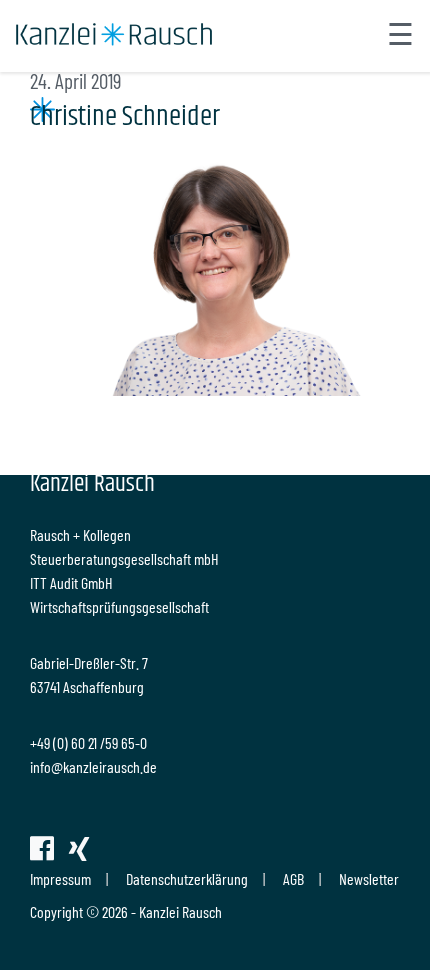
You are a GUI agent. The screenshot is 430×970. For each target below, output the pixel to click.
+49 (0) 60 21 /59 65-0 (88, 742)
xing (79, 849)
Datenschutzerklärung (187, 878)
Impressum (60, 878)
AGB (293, 878)
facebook (42, 849)
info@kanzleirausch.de (93, 766)
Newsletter (369, 878)
